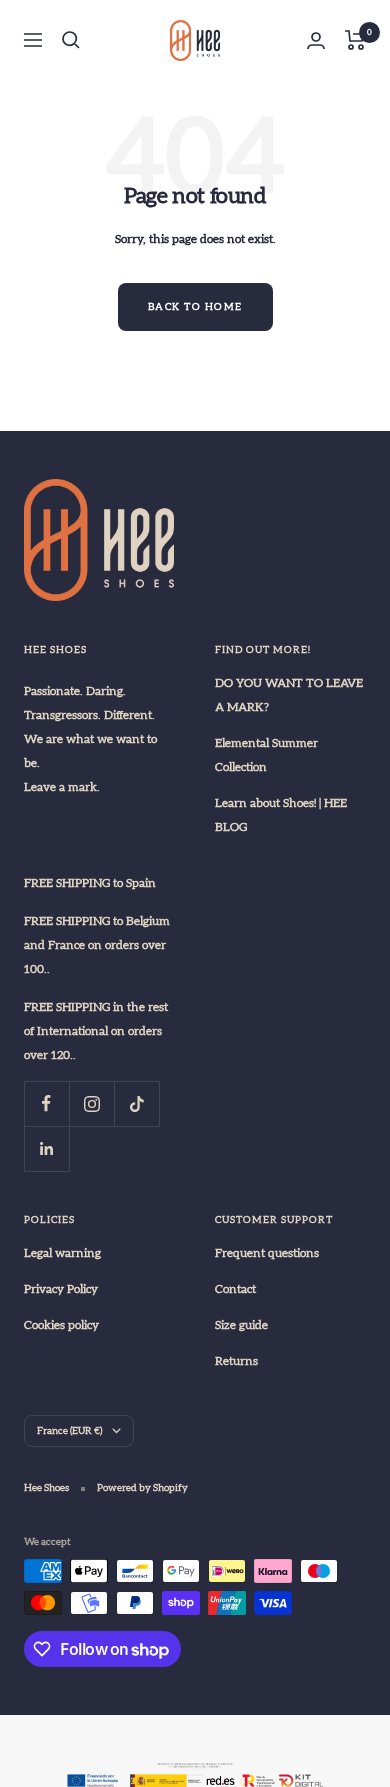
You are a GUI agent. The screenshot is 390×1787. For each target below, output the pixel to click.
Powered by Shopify (142, 1488)
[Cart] (355, 40)
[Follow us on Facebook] (46, 1103)
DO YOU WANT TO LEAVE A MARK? (289, 695)
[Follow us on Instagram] (91, 1103)
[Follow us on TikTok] (136, 1103)
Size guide (241, 1325)
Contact (235, 1289)
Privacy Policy (61, 1289)
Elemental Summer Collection (266, 755)
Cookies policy (61, 1325)
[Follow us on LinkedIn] (46, 1148)
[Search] (71, 40)
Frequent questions (267, 1253)
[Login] (316, 40)
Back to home (195, 307)
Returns (236, 1361)
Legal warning (62, 1253)
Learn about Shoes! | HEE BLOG (281, 815)
